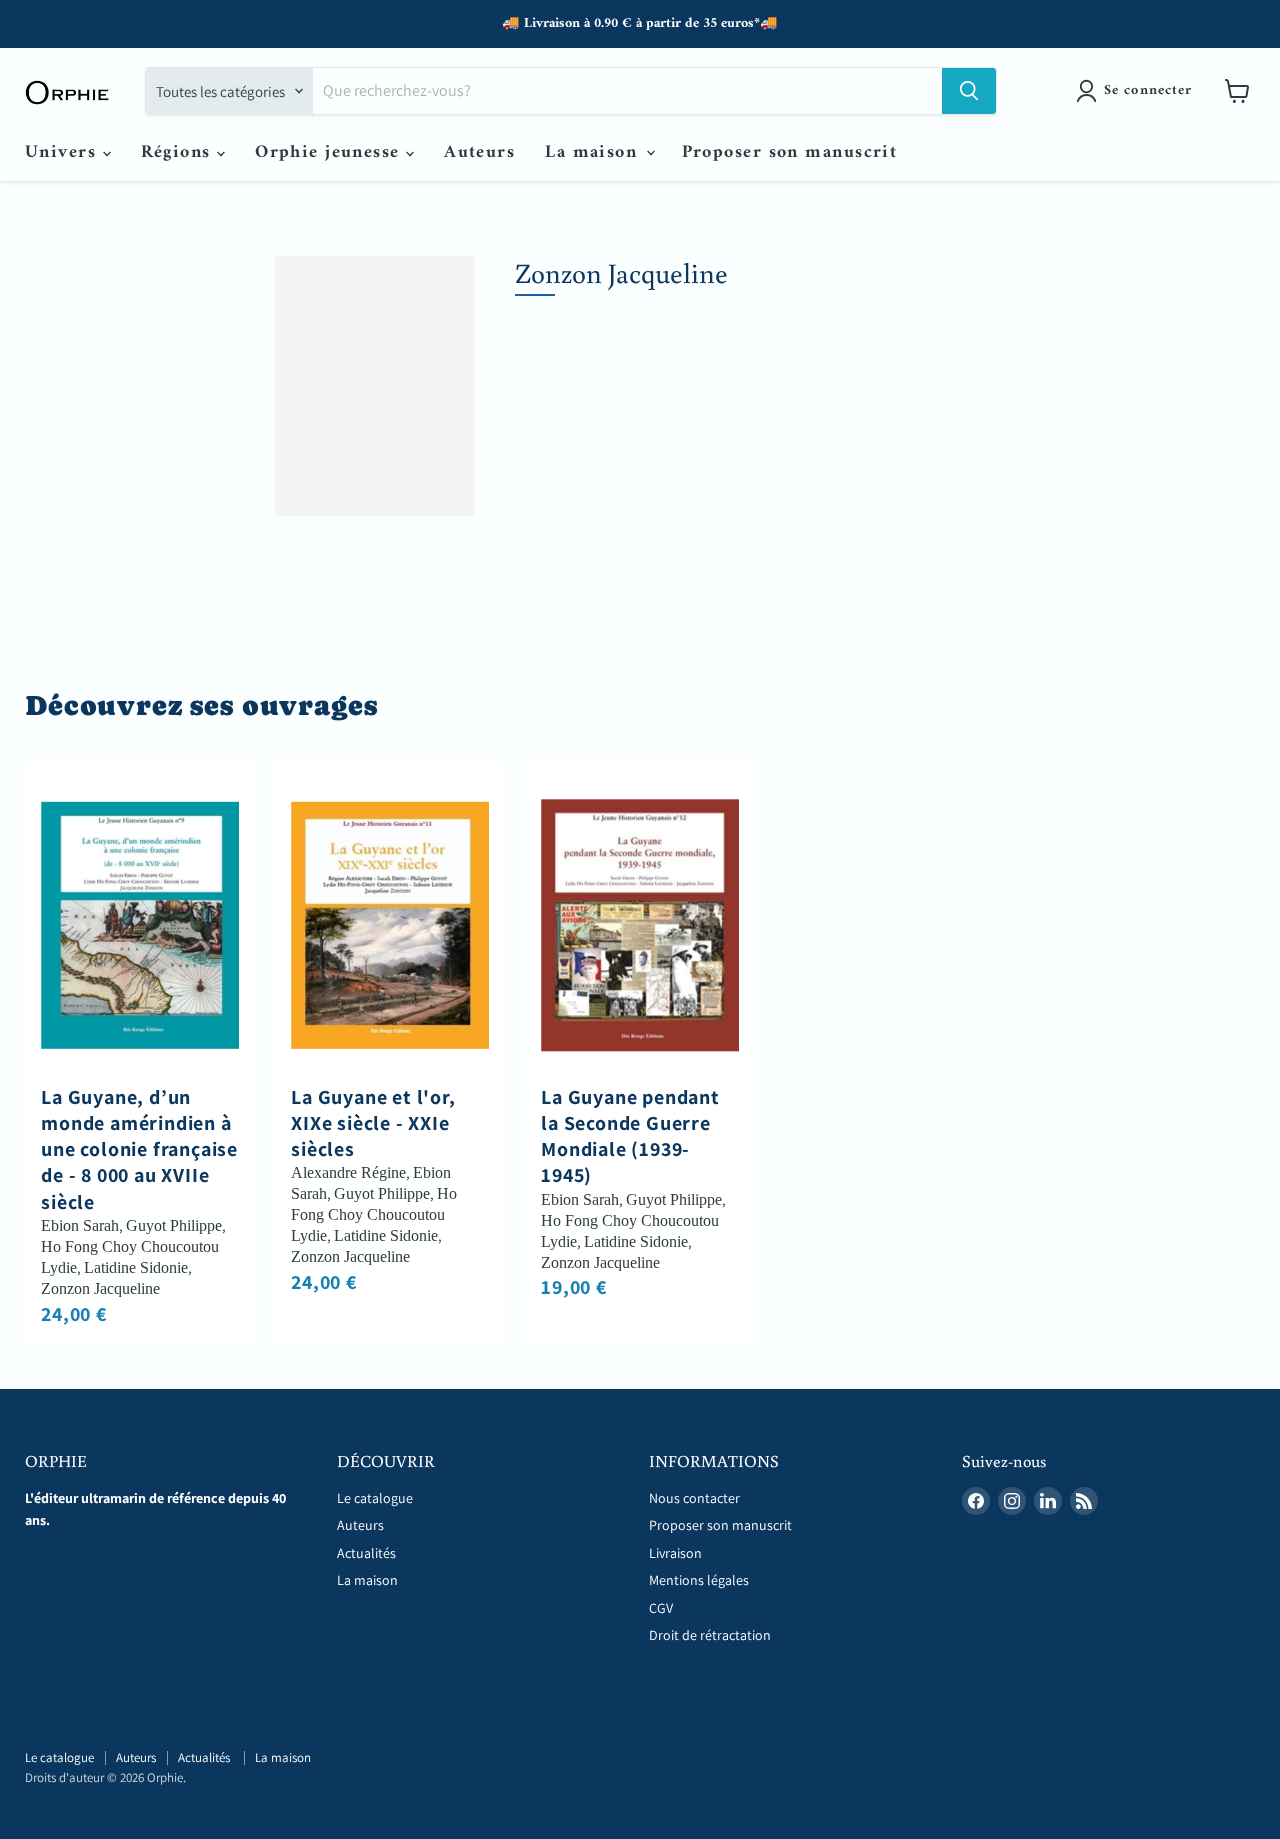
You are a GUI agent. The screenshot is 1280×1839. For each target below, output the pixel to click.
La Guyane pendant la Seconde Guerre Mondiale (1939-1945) (630, 1136)
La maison (594, 152)
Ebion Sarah (80, 1225)
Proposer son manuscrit (790, 152)
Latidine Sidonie (136, 1267)
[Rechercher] (969, 91)
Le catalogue (375, 1498)
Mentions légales (699, 1580)
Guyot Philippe (174, 1225)
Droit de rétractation (710, 1635)
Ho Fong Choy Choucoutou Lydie (374, 1214)
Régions (179, 152)
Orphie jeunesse (330, 152)
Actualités (368, 1553)
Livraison (675, 1553)
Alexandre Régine (348, 1172)
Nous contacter (694, 1498)
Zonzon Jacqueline (100, 1288)
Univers (64, 152)
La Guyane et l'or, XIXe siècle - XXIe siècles (373, 1123)
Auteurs (479, 152)
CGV (661, 1608)
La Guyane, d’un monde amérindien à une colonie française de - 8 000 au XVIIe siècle (139, 1149)
